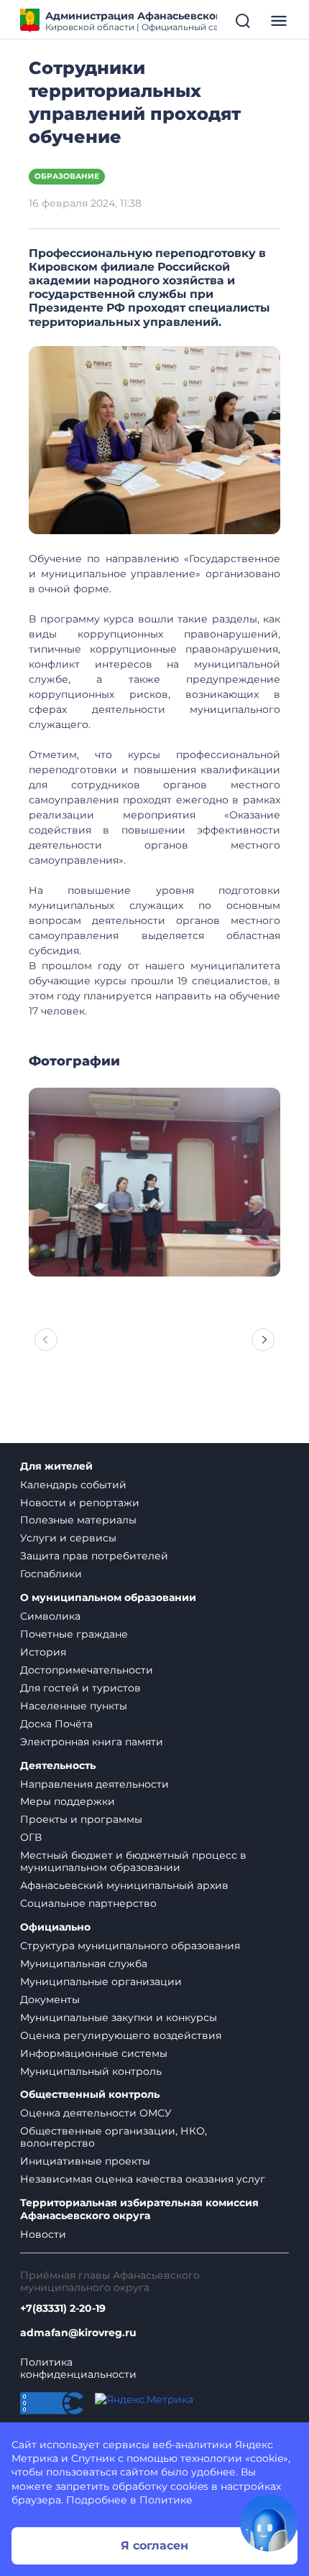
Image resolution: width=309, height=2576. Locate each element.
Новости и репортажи (80, 1503)
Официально (55, 1927)
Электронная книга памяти (92, 1742)
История (43, 1652)
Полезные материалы (78, 1520)
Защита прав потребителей (94, 1556)
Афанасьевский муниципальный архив (124, 1885)
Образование (67, 176)
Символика (50, 1616)
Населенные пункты (74, 1706)
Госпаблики (51, 1574)
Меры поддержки (68, 1801)
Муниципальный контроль (91, 2071)
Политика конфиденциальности (78, 2369)
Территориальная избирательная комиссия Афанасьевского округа (139, 2209)
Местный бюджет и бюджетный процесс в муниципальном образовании (133, 1861)
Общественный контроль (90, 2095)
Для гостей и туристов (80, 1688)
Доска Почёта (56, 1724)
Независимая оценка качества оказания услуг (143, 2179)
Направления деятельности (94, 1784)
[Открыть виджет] (269, 2523)
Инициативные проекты (85, 2161)
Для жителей (56, 1466)
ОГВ (31, 1837)
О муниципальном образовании (108, 1598)
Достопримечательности (87, 1670)
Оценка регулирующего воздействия (121, 2035)
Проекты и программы (81, 1819)
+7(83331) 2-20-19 (63, 2309)
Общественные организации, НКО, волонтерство (114, 2137)
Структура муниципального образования (130, 1946)
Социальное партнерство (88, 1903)
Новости (43, 2234)
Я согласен (154, 2545)
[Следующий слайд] (263, 1340)
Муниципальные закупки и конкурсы (119, 2017)
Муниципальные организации (101, 1982)
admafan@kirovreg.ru (78, 2333)
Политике (166, 2500)
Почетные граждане (74, 1634)
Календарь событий (73, 1485)
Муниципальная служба (84, 1964)
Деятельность (58, 1766)
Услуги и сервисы (68, 1538)
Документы (50, 1999)
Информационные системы (94, 2053)
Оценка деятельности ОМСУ (96, 2113)
